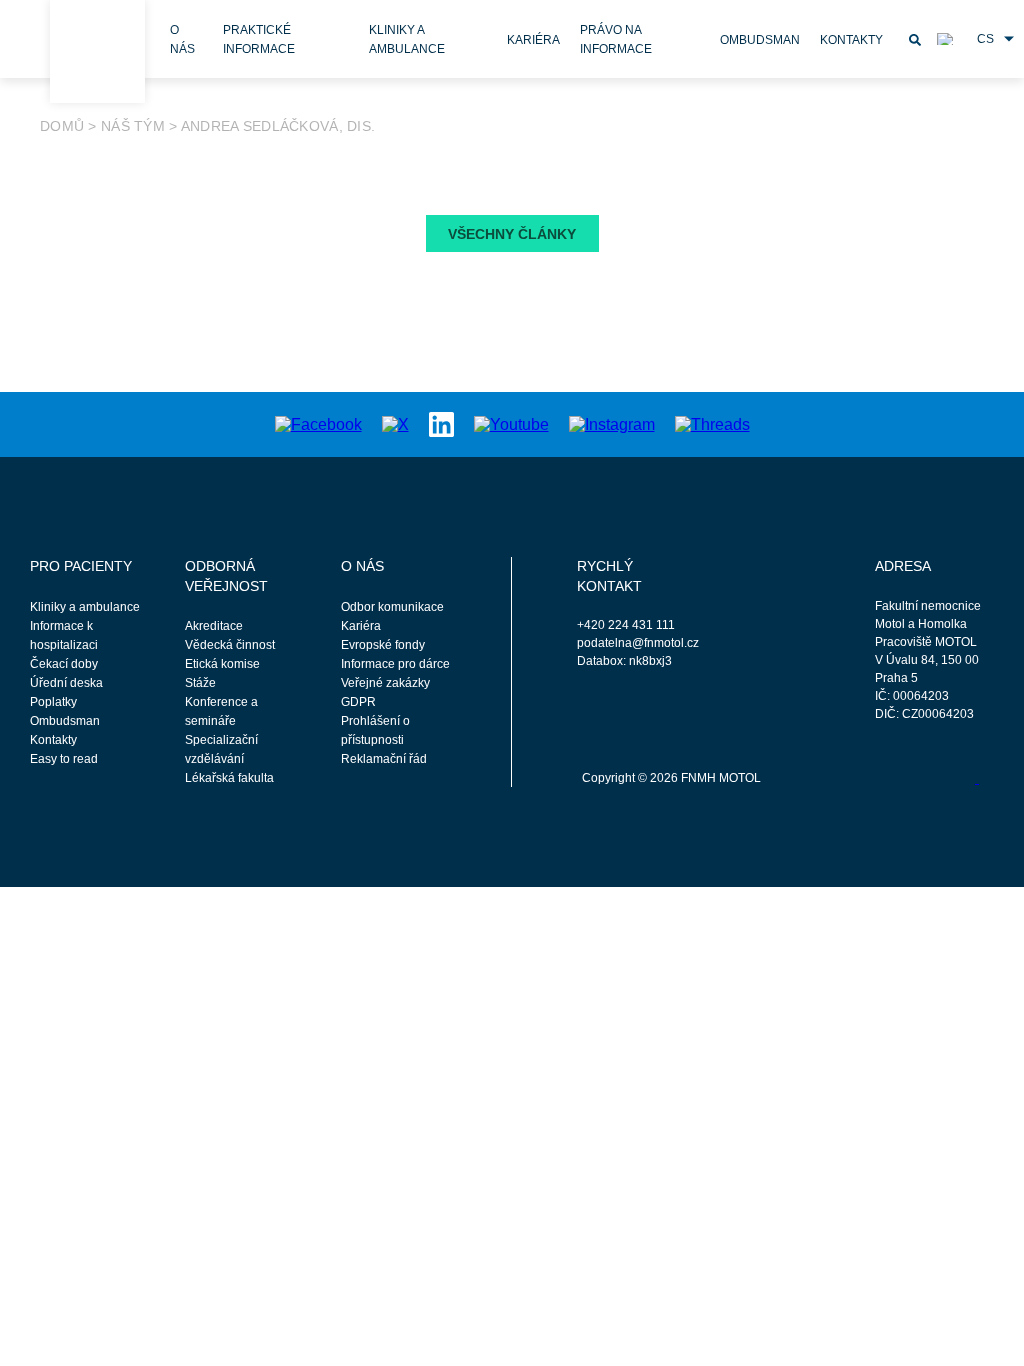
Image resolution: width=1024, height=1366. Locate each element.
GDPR (358, 702)
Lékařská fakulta (229, 778)
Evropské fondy (383, 645)
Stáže (200, 683)
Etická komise (222, 664)
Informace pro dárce (395, 664)
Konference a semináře (221, 711)
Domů (62, 126)
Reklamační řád (384, 759)
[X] (395, 423)
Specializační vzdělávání (221, 749)
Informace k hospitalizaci (64, 635)
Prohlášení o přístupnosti (375, 730)
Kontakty (851, 40)
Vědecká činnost (230, 645)
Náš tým (133, 126)
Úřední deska (66, 683)
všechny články (512, 234)
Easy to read (64, 759)
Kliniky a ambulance (85, 607)
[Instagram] (612, 423)
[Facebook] (318, 423)
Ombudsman (760, 40)
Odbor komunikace (392, 607)
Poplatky (53, 702)
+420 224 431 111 (626, 625)
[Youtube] (511, 423)
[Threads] (712, 423)
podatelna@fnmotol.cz (636, 643)
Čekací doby (64, 664)
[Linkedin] (441, 423)
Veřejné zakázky (385, 683)
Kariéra (533, 40)
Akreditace (214, 626)
